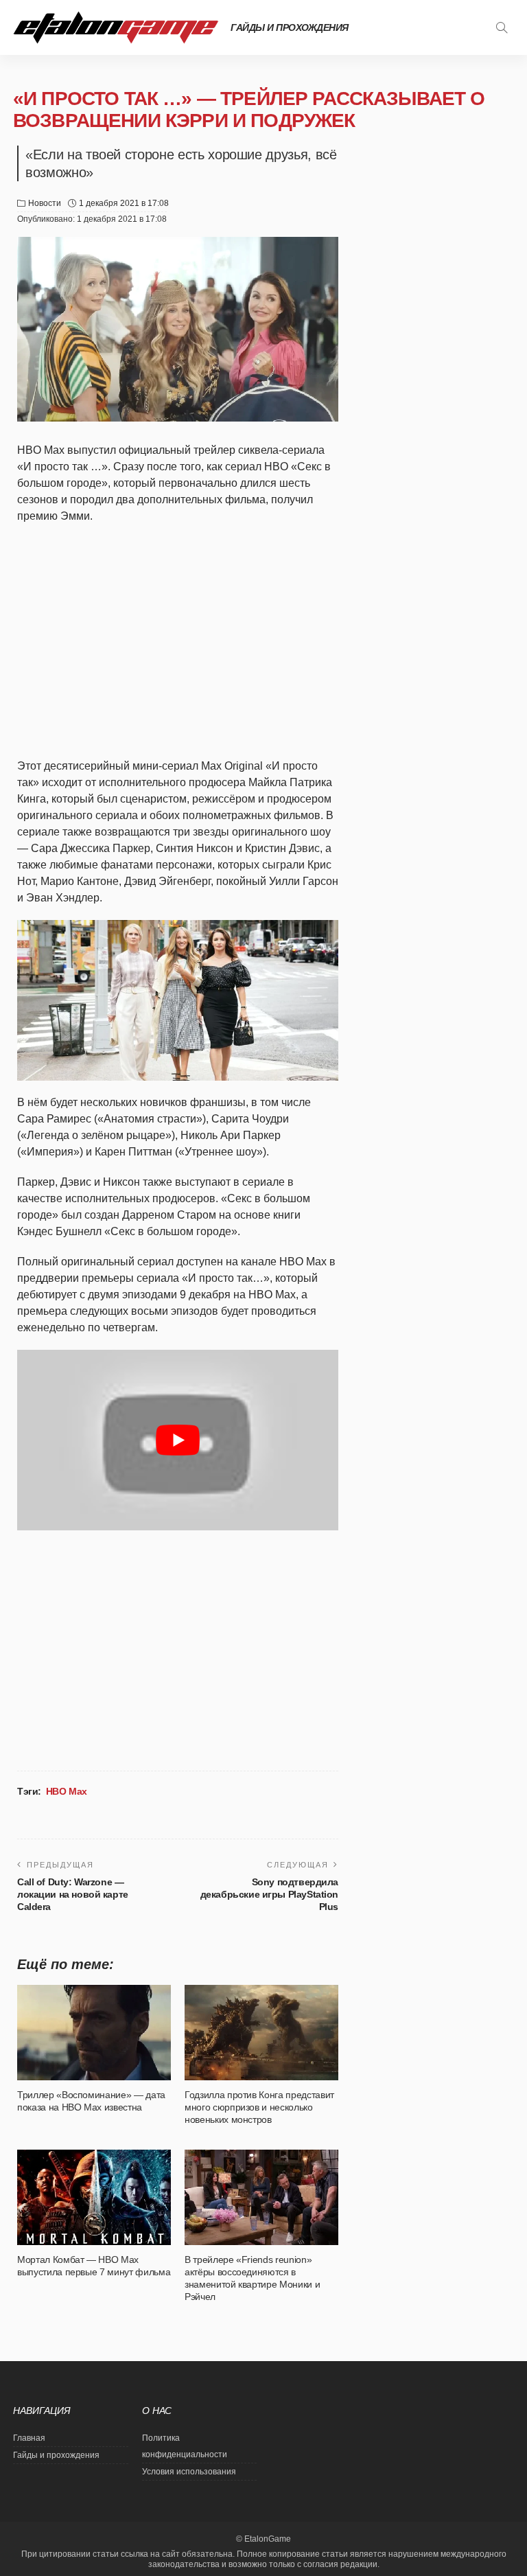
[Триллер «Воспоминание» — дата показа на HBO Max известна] (94, 2032)
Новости (45, 203)
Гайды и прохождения (290, 27)
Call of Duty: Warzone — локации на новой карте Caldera (73, 1894)
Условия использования (189, 2472)
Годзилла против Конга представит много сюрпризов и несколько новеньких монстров (259, 2107)
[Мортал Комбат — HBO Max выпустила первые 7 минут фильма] (94, 2197)
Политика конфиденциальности (185, 2446)
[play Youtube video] (178, 1440)
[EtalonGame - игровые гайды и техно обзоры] (116, 27)
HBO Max (67, 1791)
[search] (502, 27)
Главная (29, 2438)
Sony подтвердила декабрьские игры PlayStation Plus (269, 1894)
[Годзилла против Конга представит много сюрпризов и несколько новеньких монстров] (261, 2032)
